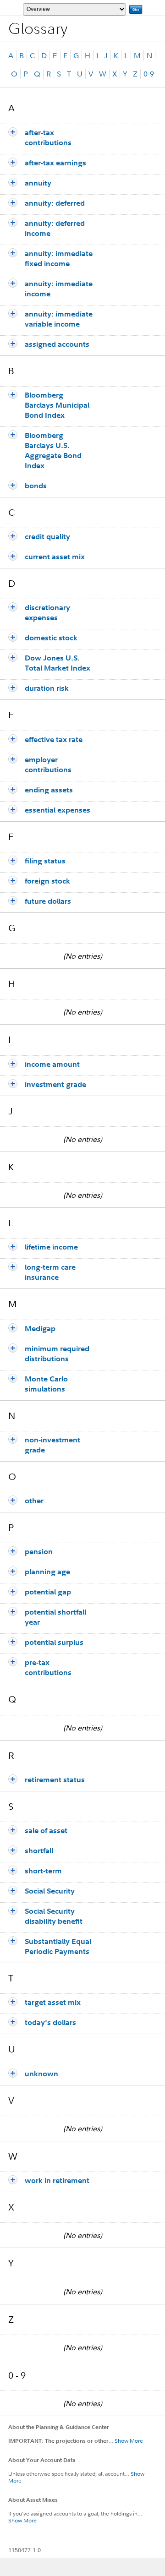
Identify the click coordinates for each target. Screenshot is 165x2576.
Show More (129, 2441)
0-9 (149, 74)
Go (136, 9)
